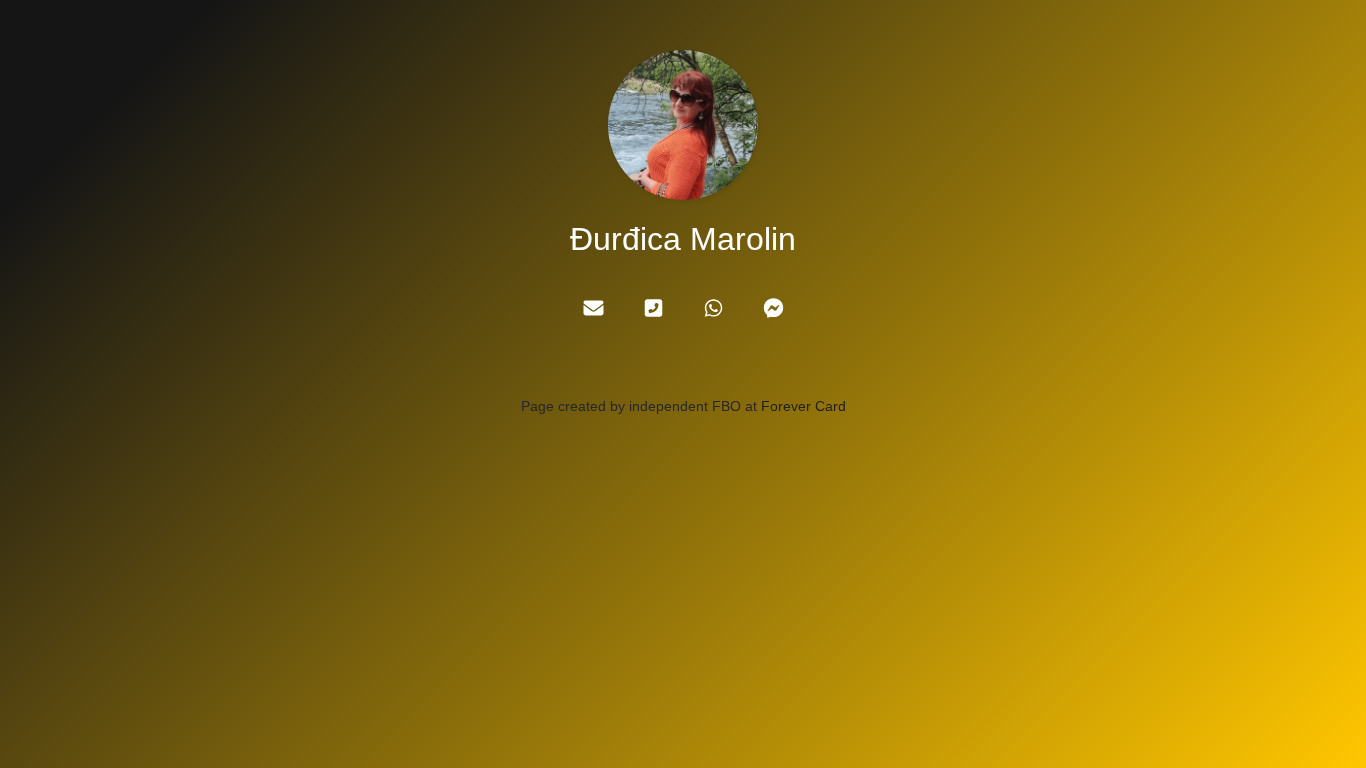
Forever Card (803, 406)
